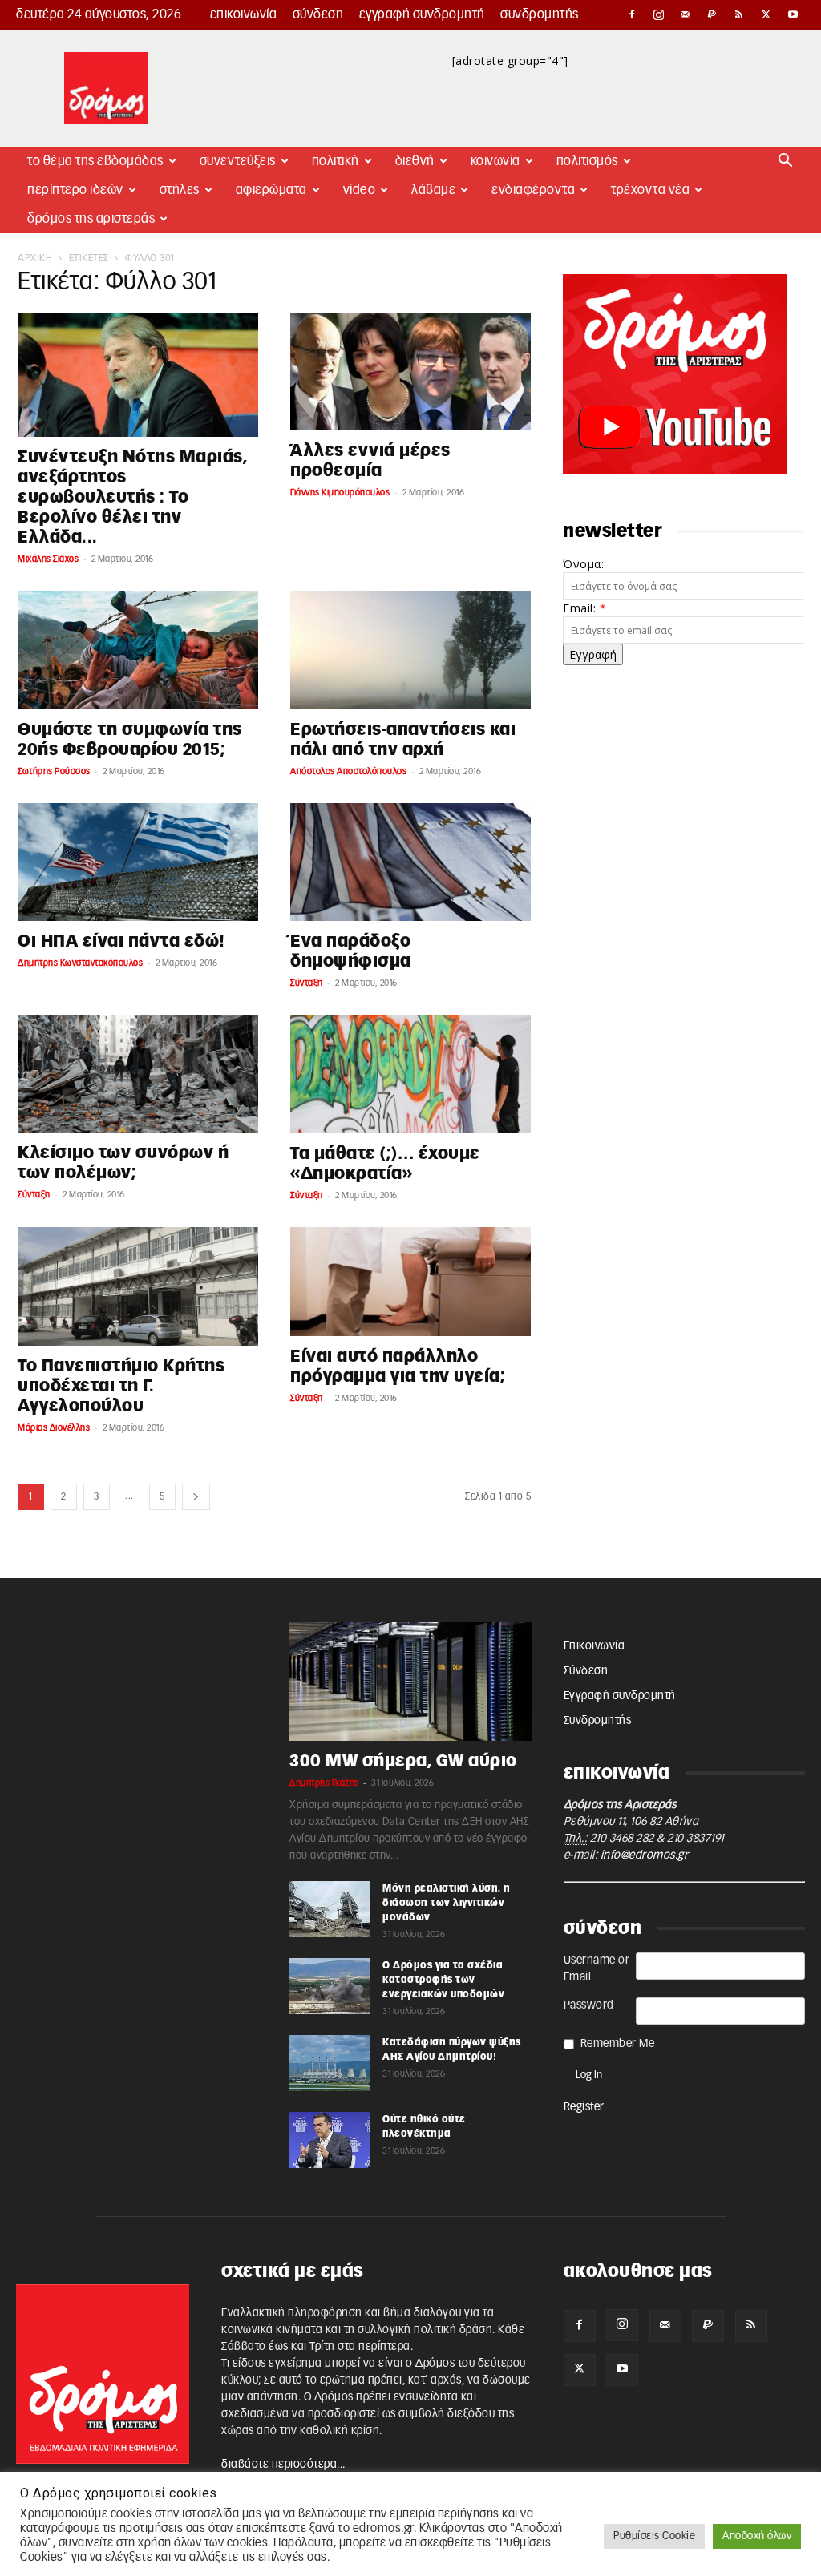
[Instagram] (659, 14)
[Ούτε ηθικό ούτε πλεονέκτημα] (330, 2140)
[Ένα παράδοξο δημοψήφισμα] (410, 862)
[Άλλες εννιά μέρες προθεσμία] (410, 371)
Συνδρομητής (540, 14)
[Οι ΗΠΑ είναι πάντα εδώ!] (138, 862)
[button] (786, 162)
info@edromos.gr (645, 1855)
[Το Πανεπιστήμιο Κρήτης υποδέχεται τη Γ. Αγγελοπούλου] (138, 1286)
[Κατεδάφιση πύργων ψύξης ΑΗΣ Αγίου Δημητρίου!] (330, 2063)
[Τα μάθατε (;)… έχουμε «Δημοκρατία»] (410, 1074)
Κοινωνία (495, 161)
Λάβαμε (433, 190)
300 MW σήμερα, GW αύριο (403, 1761)
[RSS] (739, 14)
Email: (584, 608)
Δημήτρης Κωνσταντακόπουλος (80, 963)
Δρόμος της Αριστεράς (91, 219)
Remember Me (618, 2044)
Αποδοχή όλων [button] (757, 2536)
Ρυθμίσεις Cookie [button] (654, 2536)
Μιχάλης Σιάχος (48, 559)
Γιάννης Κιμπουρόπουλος (340, 493)
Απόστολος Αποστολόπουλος (348, 771)
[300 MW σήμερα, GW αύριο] (410, 1682)
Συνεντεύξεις (238, 161)
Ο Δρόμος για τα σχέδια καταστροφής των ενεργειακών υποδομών (443, 1980)
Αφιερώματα (271, 190)
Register (584, 2107)
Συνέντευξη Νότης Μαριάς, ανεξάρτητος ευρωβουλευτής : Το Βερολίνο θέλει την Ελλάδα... (132, 497)
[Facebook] (632, 14)
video (360, 190)
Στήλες (180, 190)
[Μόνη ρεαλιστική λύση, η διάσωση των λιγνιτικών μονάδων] (330, 1909)
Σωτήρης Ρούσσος (54, 771)
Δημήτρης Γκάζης (324, 1783)
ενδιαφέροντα (533, 190)
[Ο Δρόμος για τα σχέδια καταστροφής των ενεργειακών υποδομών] (330, 1986)
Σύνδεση (318, 14)
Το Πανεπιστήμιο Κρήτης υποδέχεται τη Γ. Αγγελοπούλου (121, 1386)
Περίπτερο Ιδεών (75, 190)
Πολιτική (336, 161)
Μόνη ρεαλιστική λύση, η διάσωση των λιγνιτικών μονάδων (447, 1903)
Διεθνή (415, 161)
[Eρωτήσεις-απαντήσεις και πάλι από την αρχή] (410, 650)
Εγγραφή (593, 654)
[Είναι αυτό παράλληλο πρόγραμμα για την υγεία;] (410, 1282)
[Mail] (686, 14)
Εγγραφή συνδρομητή (422, 14)
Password (589, 2005)
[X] (766, 14)
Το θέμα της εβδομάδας (95, 161)
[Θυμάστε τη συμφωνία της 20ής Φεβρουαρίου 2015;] (138, 650)
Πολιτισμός (587, 161)
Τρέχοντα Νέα (650, 190)
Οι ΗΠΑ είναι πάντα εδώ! (121, 941)
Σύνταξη (307, 983)
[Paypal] (713, 14)
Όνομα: (583, 564)
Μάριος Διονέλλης (54, 1428)
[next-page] (196, 1497)
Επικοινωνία (244, 14)
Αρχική (35, 258)
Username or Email (597, 1969)
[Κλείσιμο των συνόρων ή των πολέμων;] (138, 1074)
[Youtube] (793, 14)
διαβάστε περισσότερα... (283, 2465)
